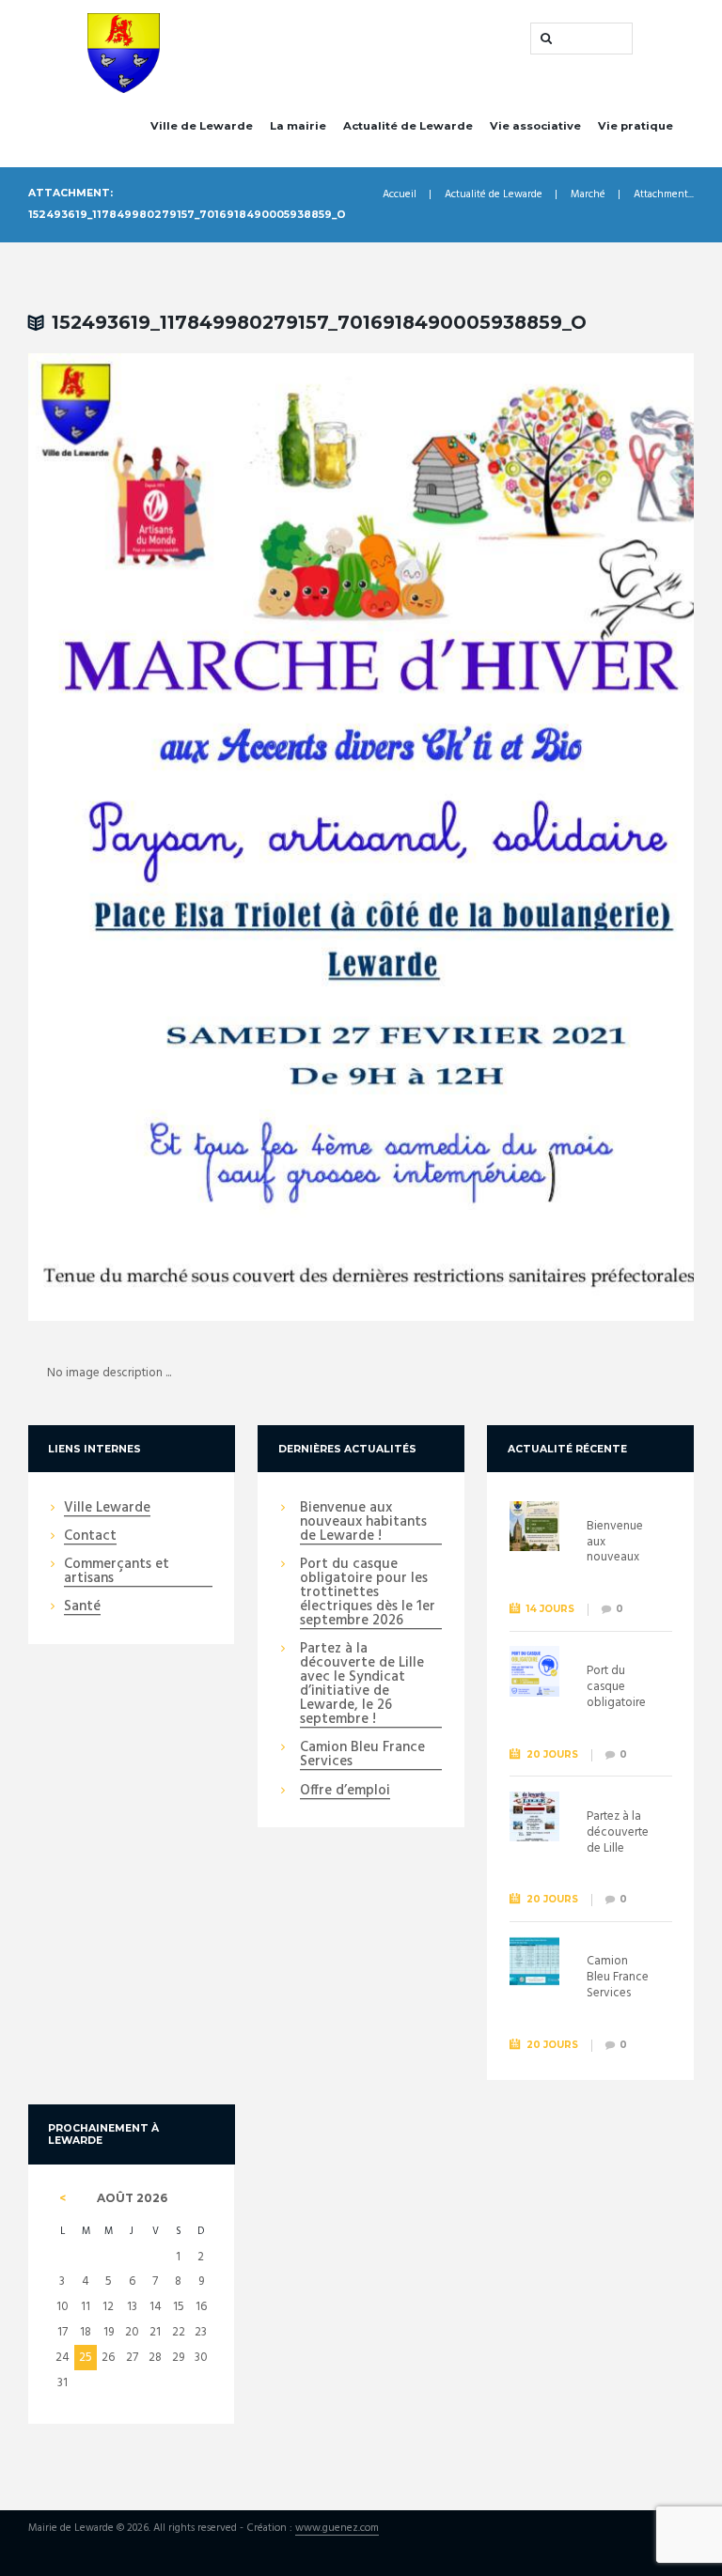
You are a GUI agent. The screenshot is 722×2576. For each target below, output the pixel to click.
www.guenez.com (337, 2529)
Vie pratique (636, 126)
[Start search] (544, 39)
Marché (588, 195)
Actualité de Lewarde (408, 126)
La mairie (298, 126)
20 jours (552, 1754)
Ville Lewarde (107, 1509)
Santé (82, 1607)
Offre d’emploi (345, 1792)
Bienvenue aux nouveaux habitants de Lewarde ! (363, 1523)
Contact (90, 1537)
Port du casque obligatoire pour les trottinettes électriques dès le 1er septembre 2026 (368, 1593)
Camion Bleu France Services (362, 1755)
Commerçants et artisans (117, 1572)
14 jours (550, 1609)
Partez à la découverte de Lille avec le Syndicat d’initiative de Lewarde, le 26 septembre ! (362, 1685)
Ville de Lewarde (202, 126)
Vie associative (535, 126)
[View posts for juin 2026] (62, 2198)
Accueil (400, 195)
